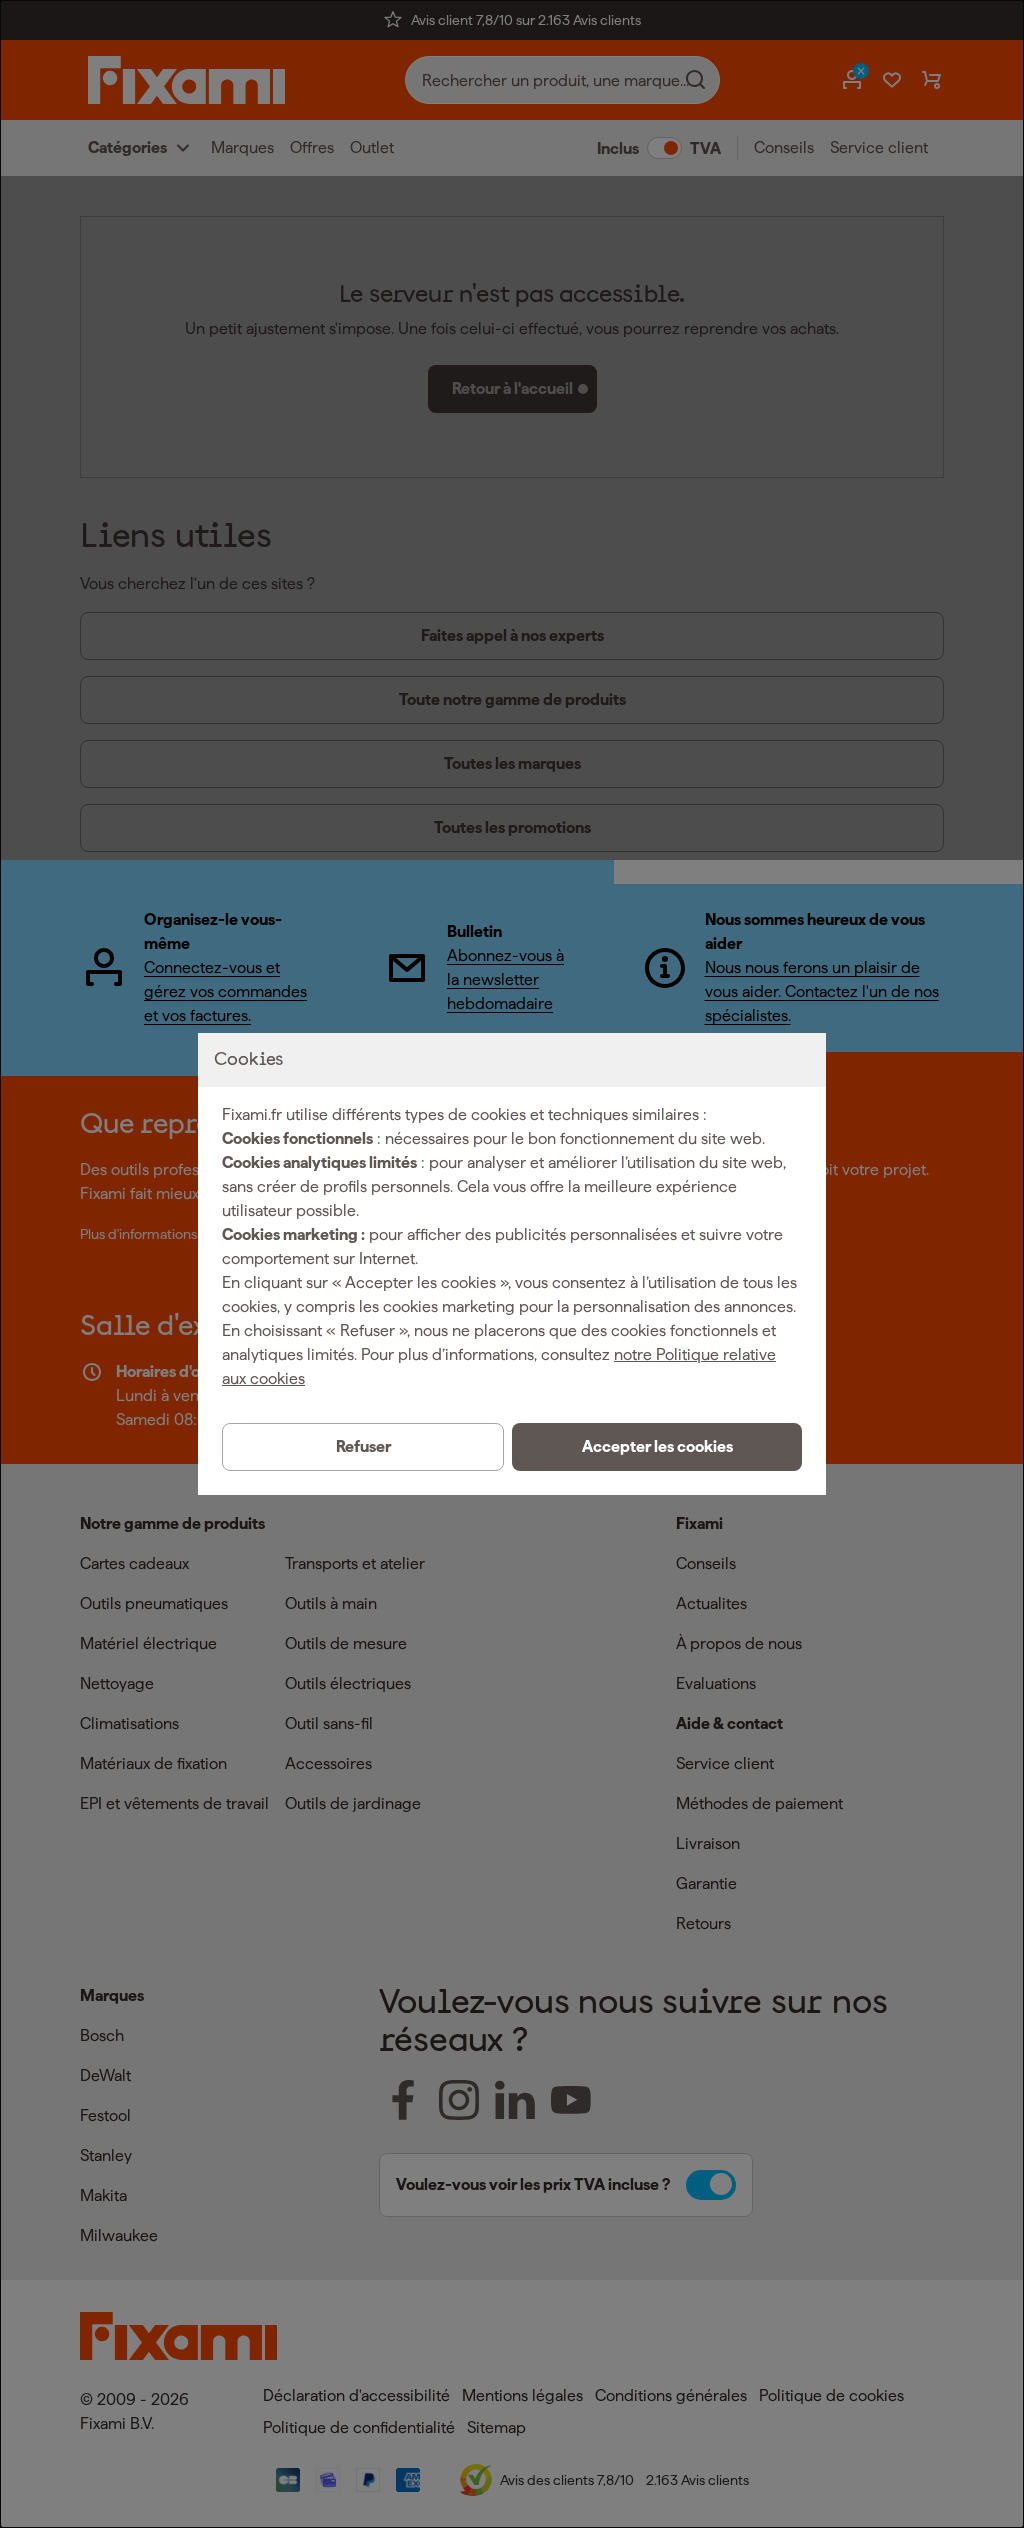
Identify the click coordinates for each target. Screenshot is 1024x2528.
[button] (657, 1447)
